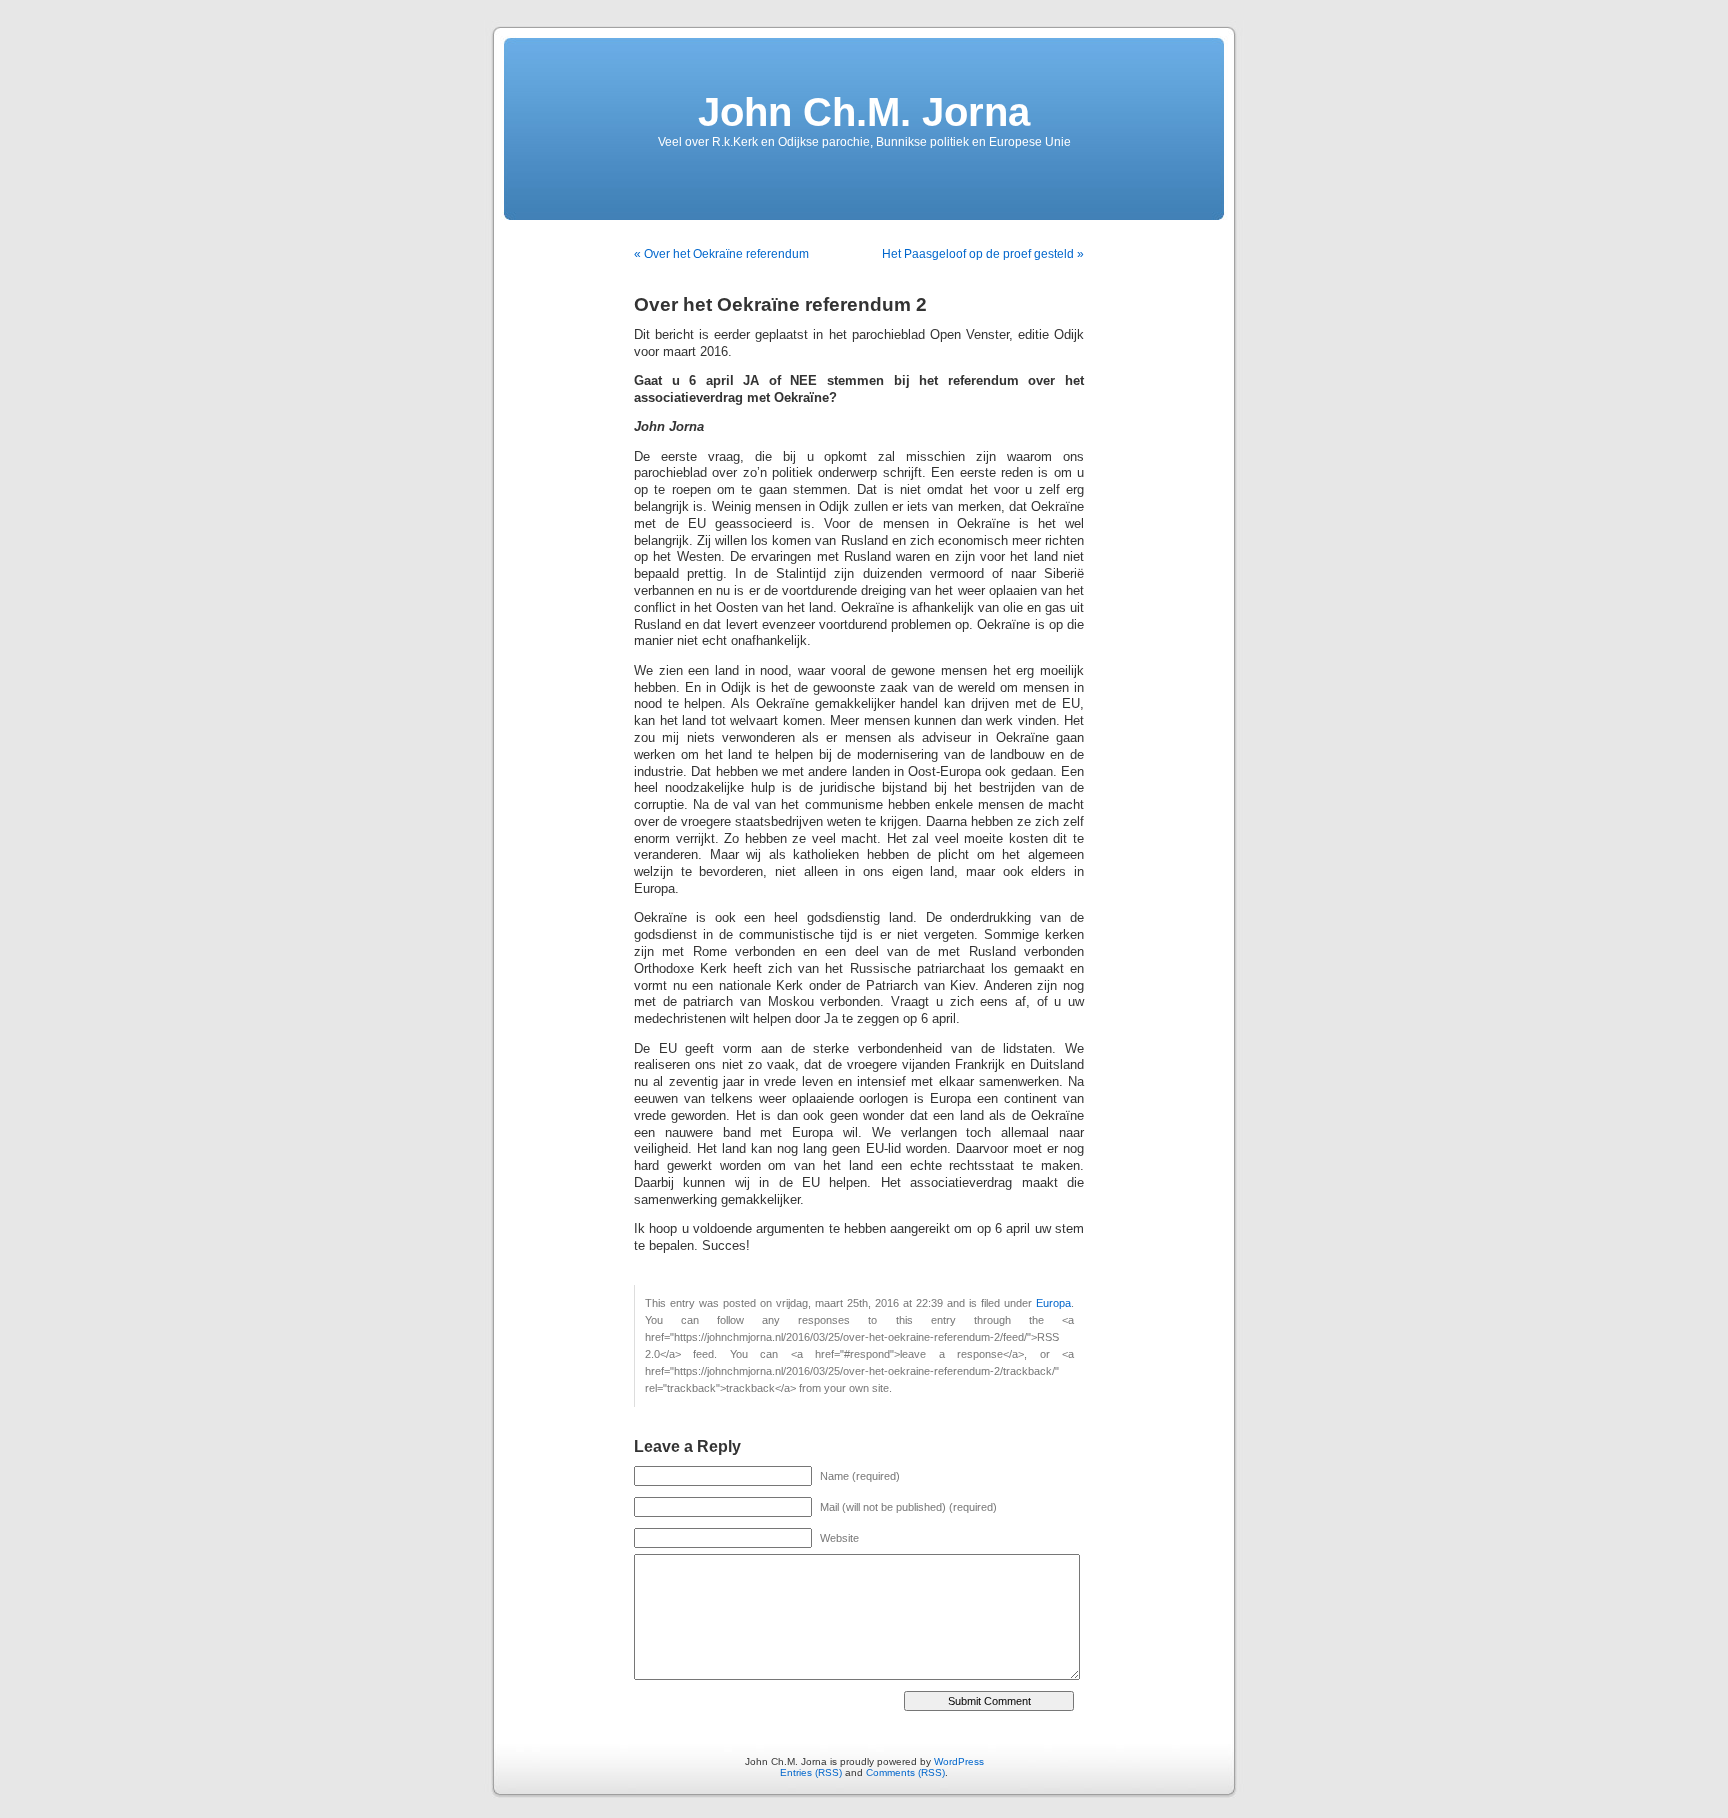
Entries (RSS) (811, 1772)
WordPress (959, 1761)
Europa (1053, 1303)
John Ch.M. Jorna (864, 112)
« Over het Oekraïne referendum (721, 254)
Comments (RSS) (905, 1772)
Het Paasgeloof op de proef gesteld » (983, 254)
